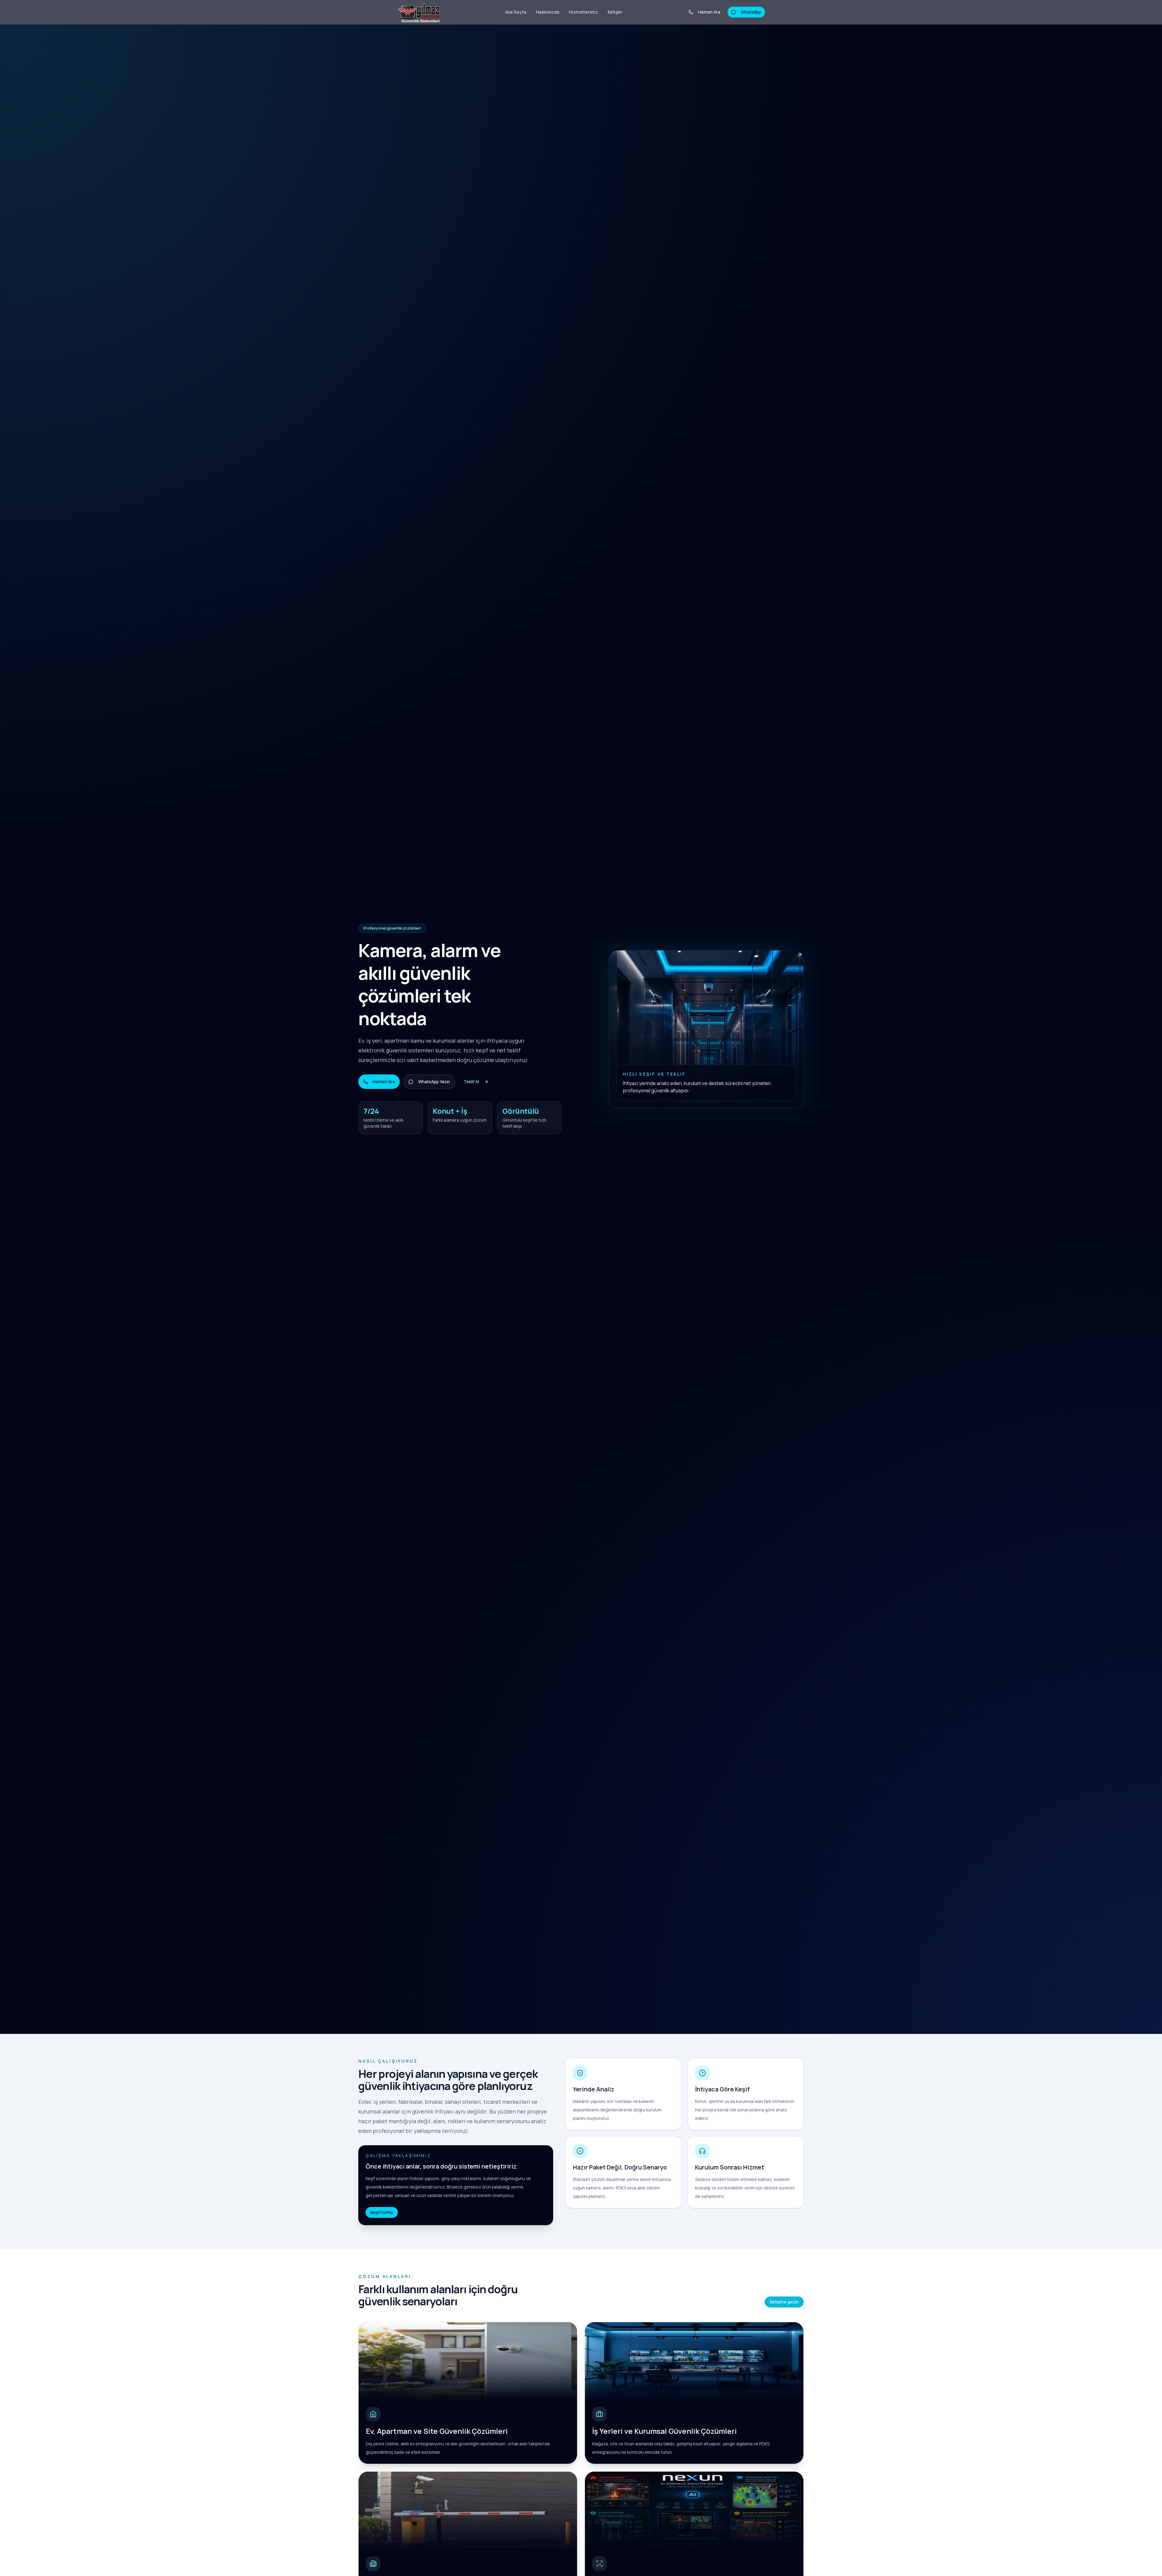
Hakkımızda (548, 12)
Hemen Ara (709, 12)
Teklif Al (471, 1082)
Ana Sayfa (516, 12)
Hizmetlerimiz (583, 12)
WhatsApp (751, 12)
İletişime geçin (784, 2302)
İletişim (615, 12)
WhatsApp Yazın (434, 1082)
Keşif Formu (382, 2212)
